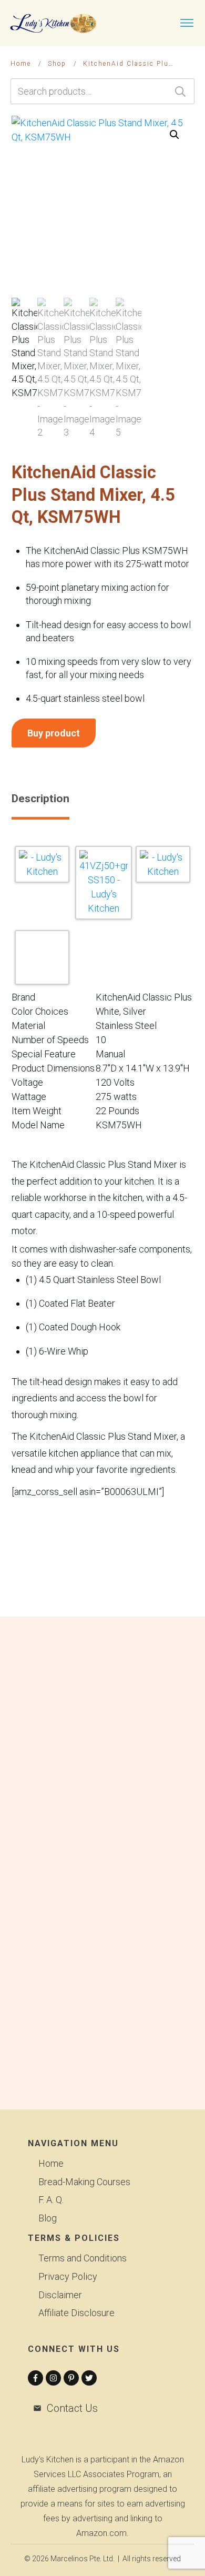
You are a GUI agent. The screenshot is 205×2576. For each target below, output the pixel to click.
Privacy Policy (68, 2276)
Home (51, 2163)
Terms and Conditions (83, 2258)
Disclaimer (60, 2295)
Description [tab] (40, 799)
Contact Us (72, 2408)
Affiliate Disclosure (76, 2313)
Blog (48, 2218)
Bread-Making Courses (84, 2182)
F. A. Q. (51, 2200)
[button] (175, 135)
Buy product (54, 733)
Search (180, 91)
